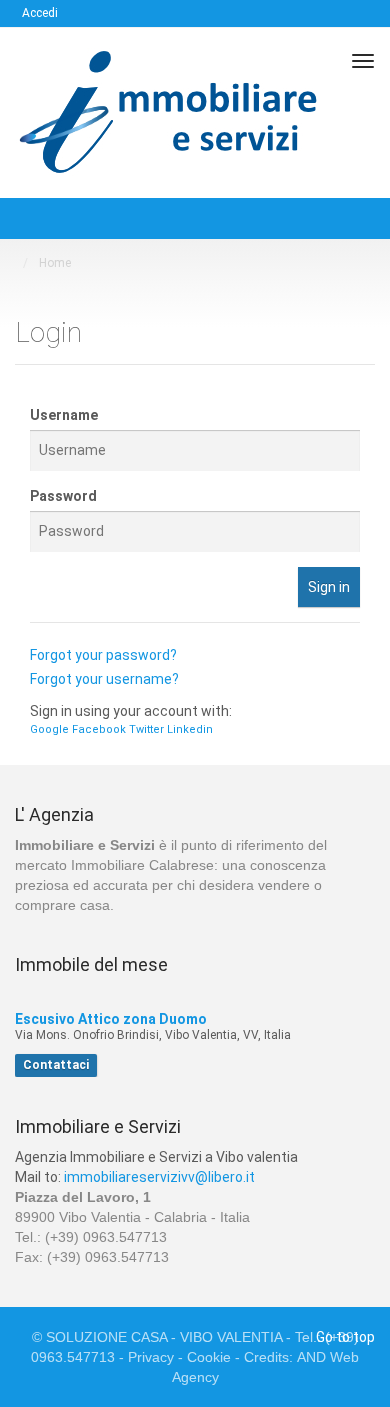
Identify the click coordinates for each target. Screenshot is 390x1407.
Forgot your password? (103, 655)
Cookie (211, 1357)
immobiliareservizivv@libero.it (159, 1177)
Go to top (345, 1337)
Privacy (153, 1357)
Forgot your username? (104, 679)
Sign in (329, 587)
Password (63, 496)
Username (64, 415)
